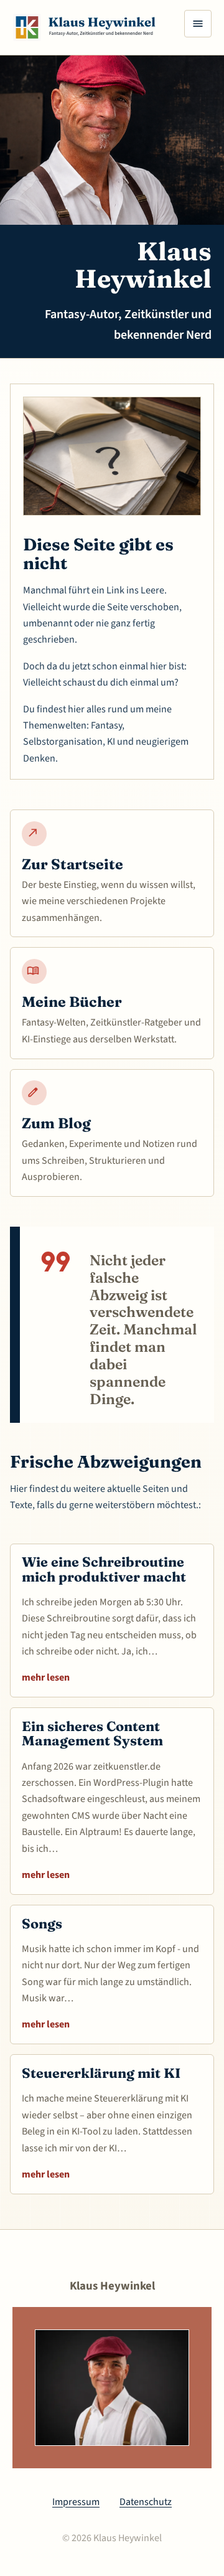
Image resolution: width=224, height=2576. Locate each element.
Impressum (76, 2502)
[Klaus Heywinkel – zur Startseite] (91, 27)
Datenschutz (146, 2502)
